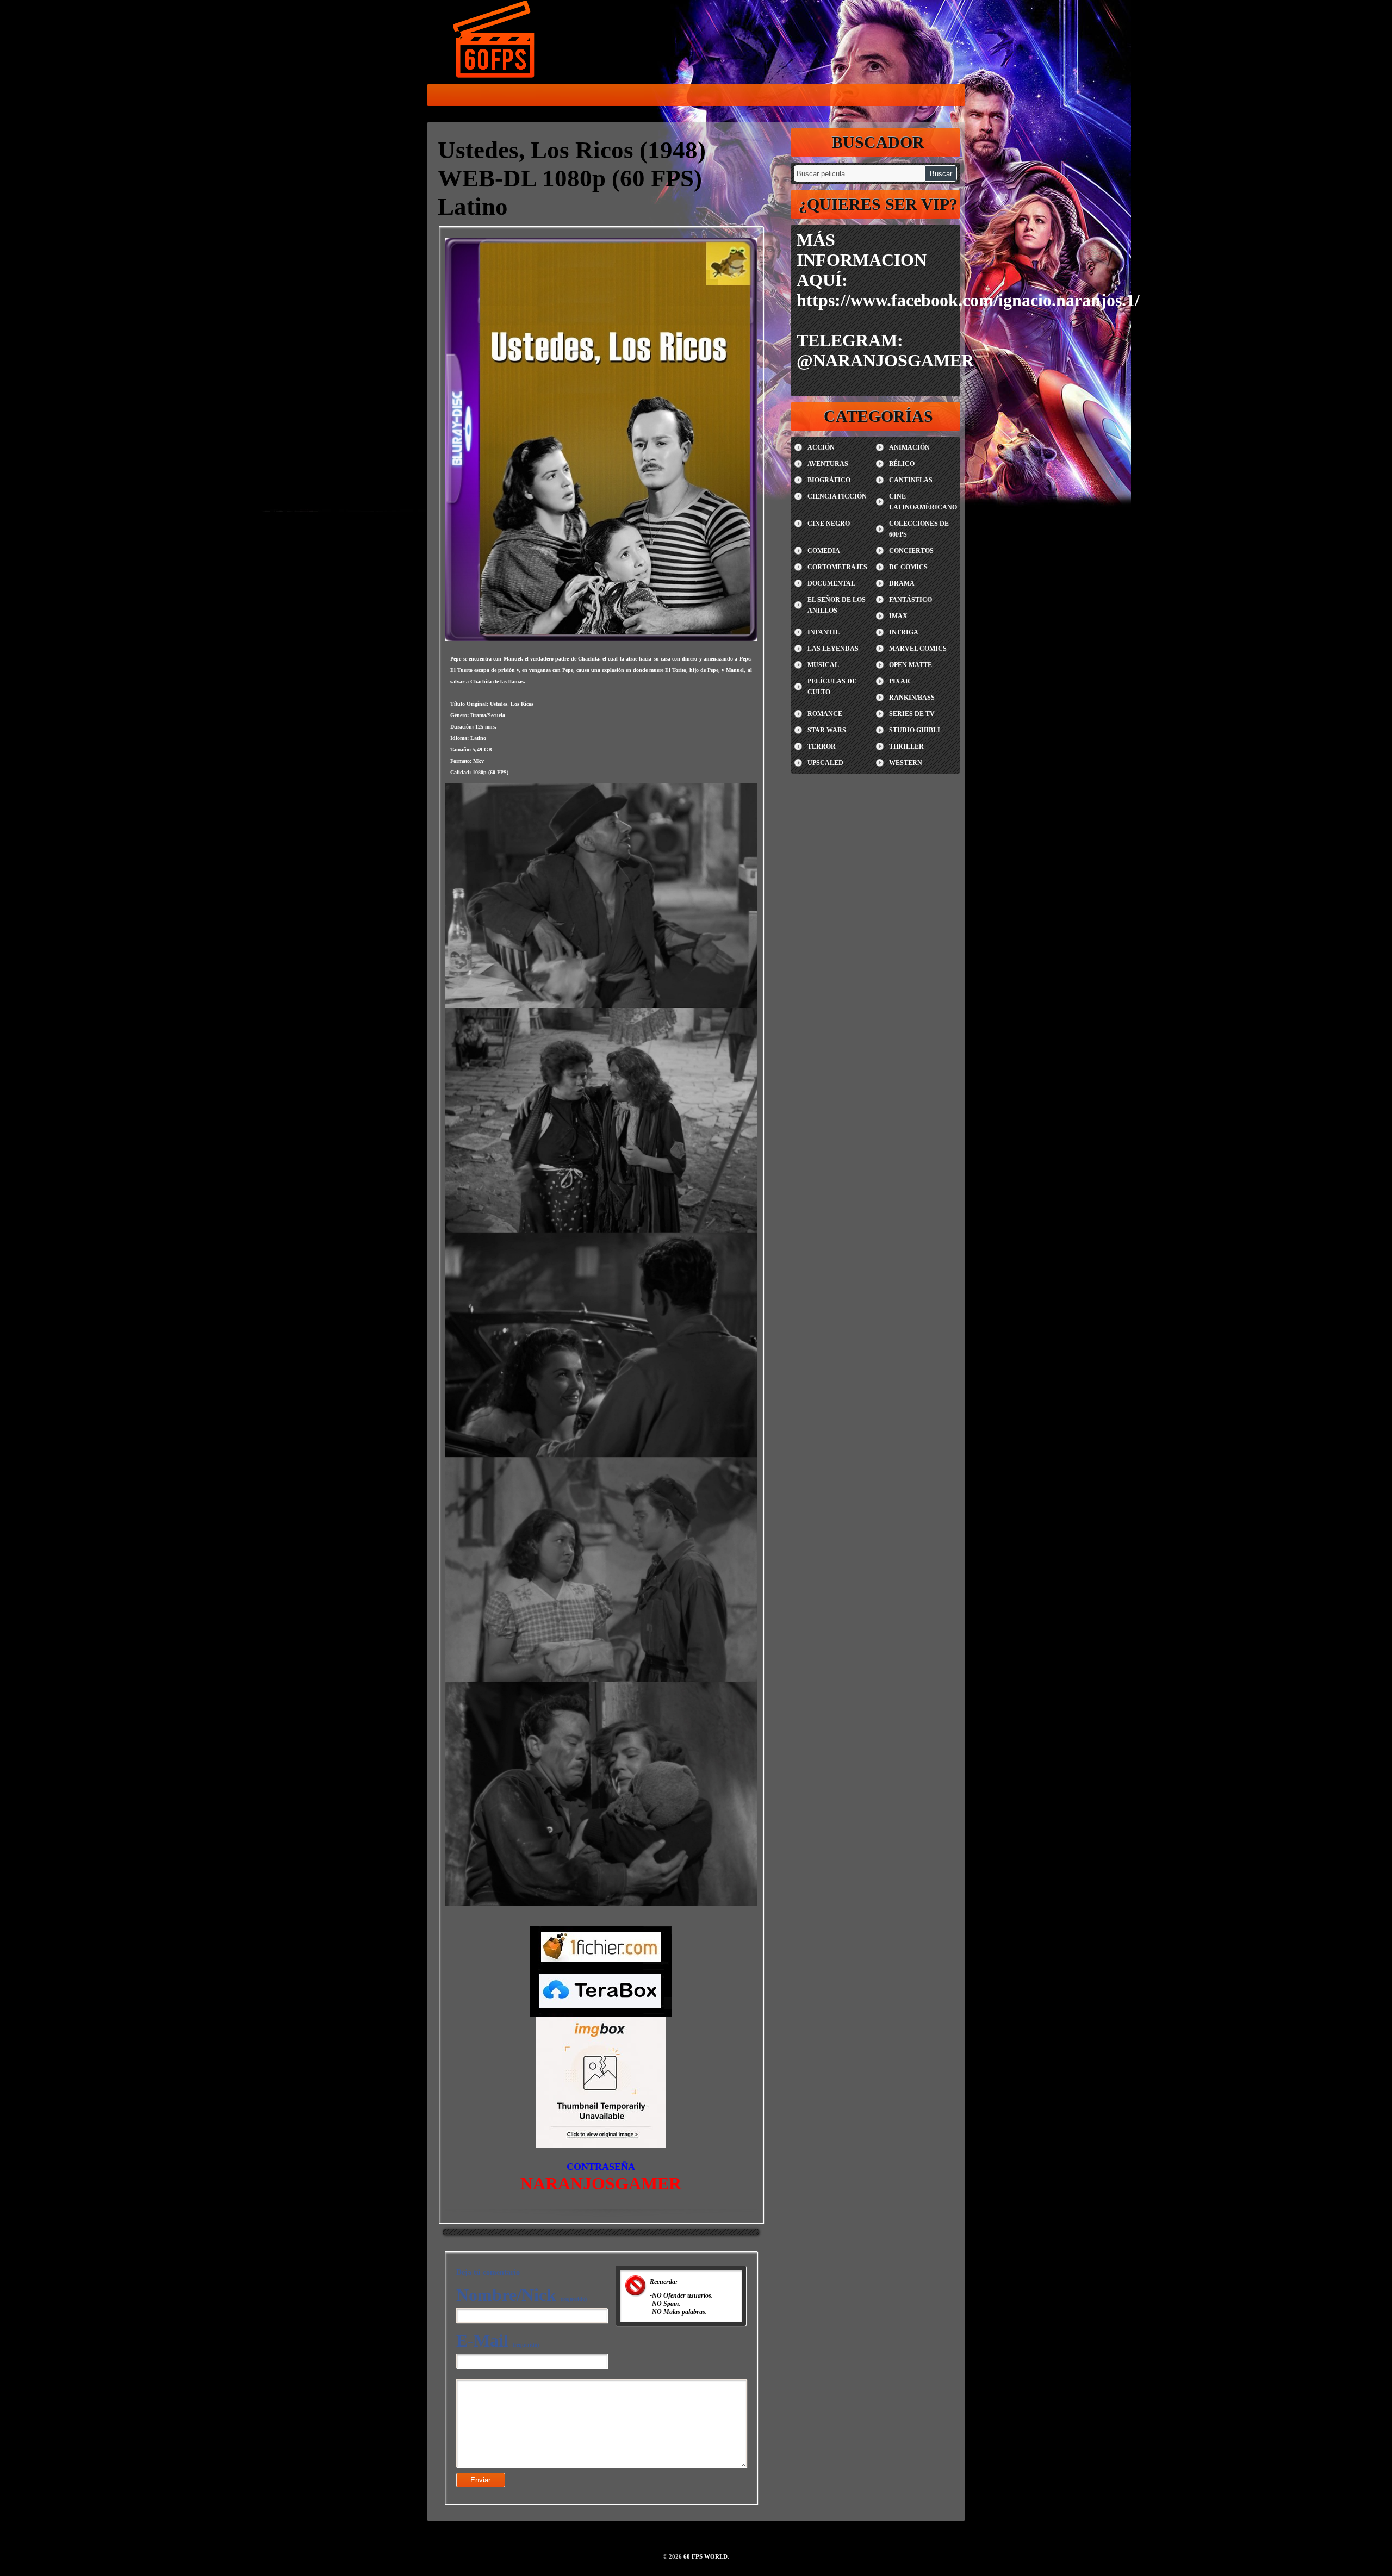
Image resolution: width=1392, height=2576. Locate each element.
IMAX (898, 616)
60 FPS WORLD (495, 41)
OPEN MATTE (911, 665)
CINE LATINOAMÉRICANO (923, 502)
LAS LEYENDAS (833, 649)
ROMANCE (825, 714)
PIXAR (900, 681)
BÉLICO (902, 464)
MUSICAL (823, 665)
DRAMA (902, 583)
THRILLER (906, 746)
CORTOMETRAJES (837, 567)
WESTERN (906, 763)
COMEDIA (824, 551)
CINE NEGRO (829, 524)
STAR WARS (827, 730)
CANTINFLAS (911, 480)
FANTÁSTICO (911, 600)
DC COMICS (908, 567)
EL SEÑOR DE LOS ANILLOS (837, 605)
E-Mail (498, 2341)
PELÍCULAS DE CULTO (832, 687)
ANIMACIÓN (909, 447)
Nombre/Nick (521, 2295)
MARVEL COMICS (918, 649)
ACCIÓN (821, 447)
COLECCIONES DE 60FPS (919, 529)
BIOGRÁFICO (829, 480)
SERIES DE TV (912, 714)
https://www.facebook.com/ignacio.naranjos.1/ (968, 300)
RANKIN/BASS (912, 698)
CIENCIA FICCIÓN (837, 496)
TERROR (822, 746)
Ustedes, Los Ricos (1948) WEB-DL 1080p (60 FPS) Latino (572, 178)
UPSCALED (825, 763)
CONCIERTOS (911, 551)
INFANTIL (824, 632)
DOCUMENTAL (831, 583)
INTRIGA (904, 632)
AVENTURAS (828, 464)
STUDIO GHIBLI (915, 730)
